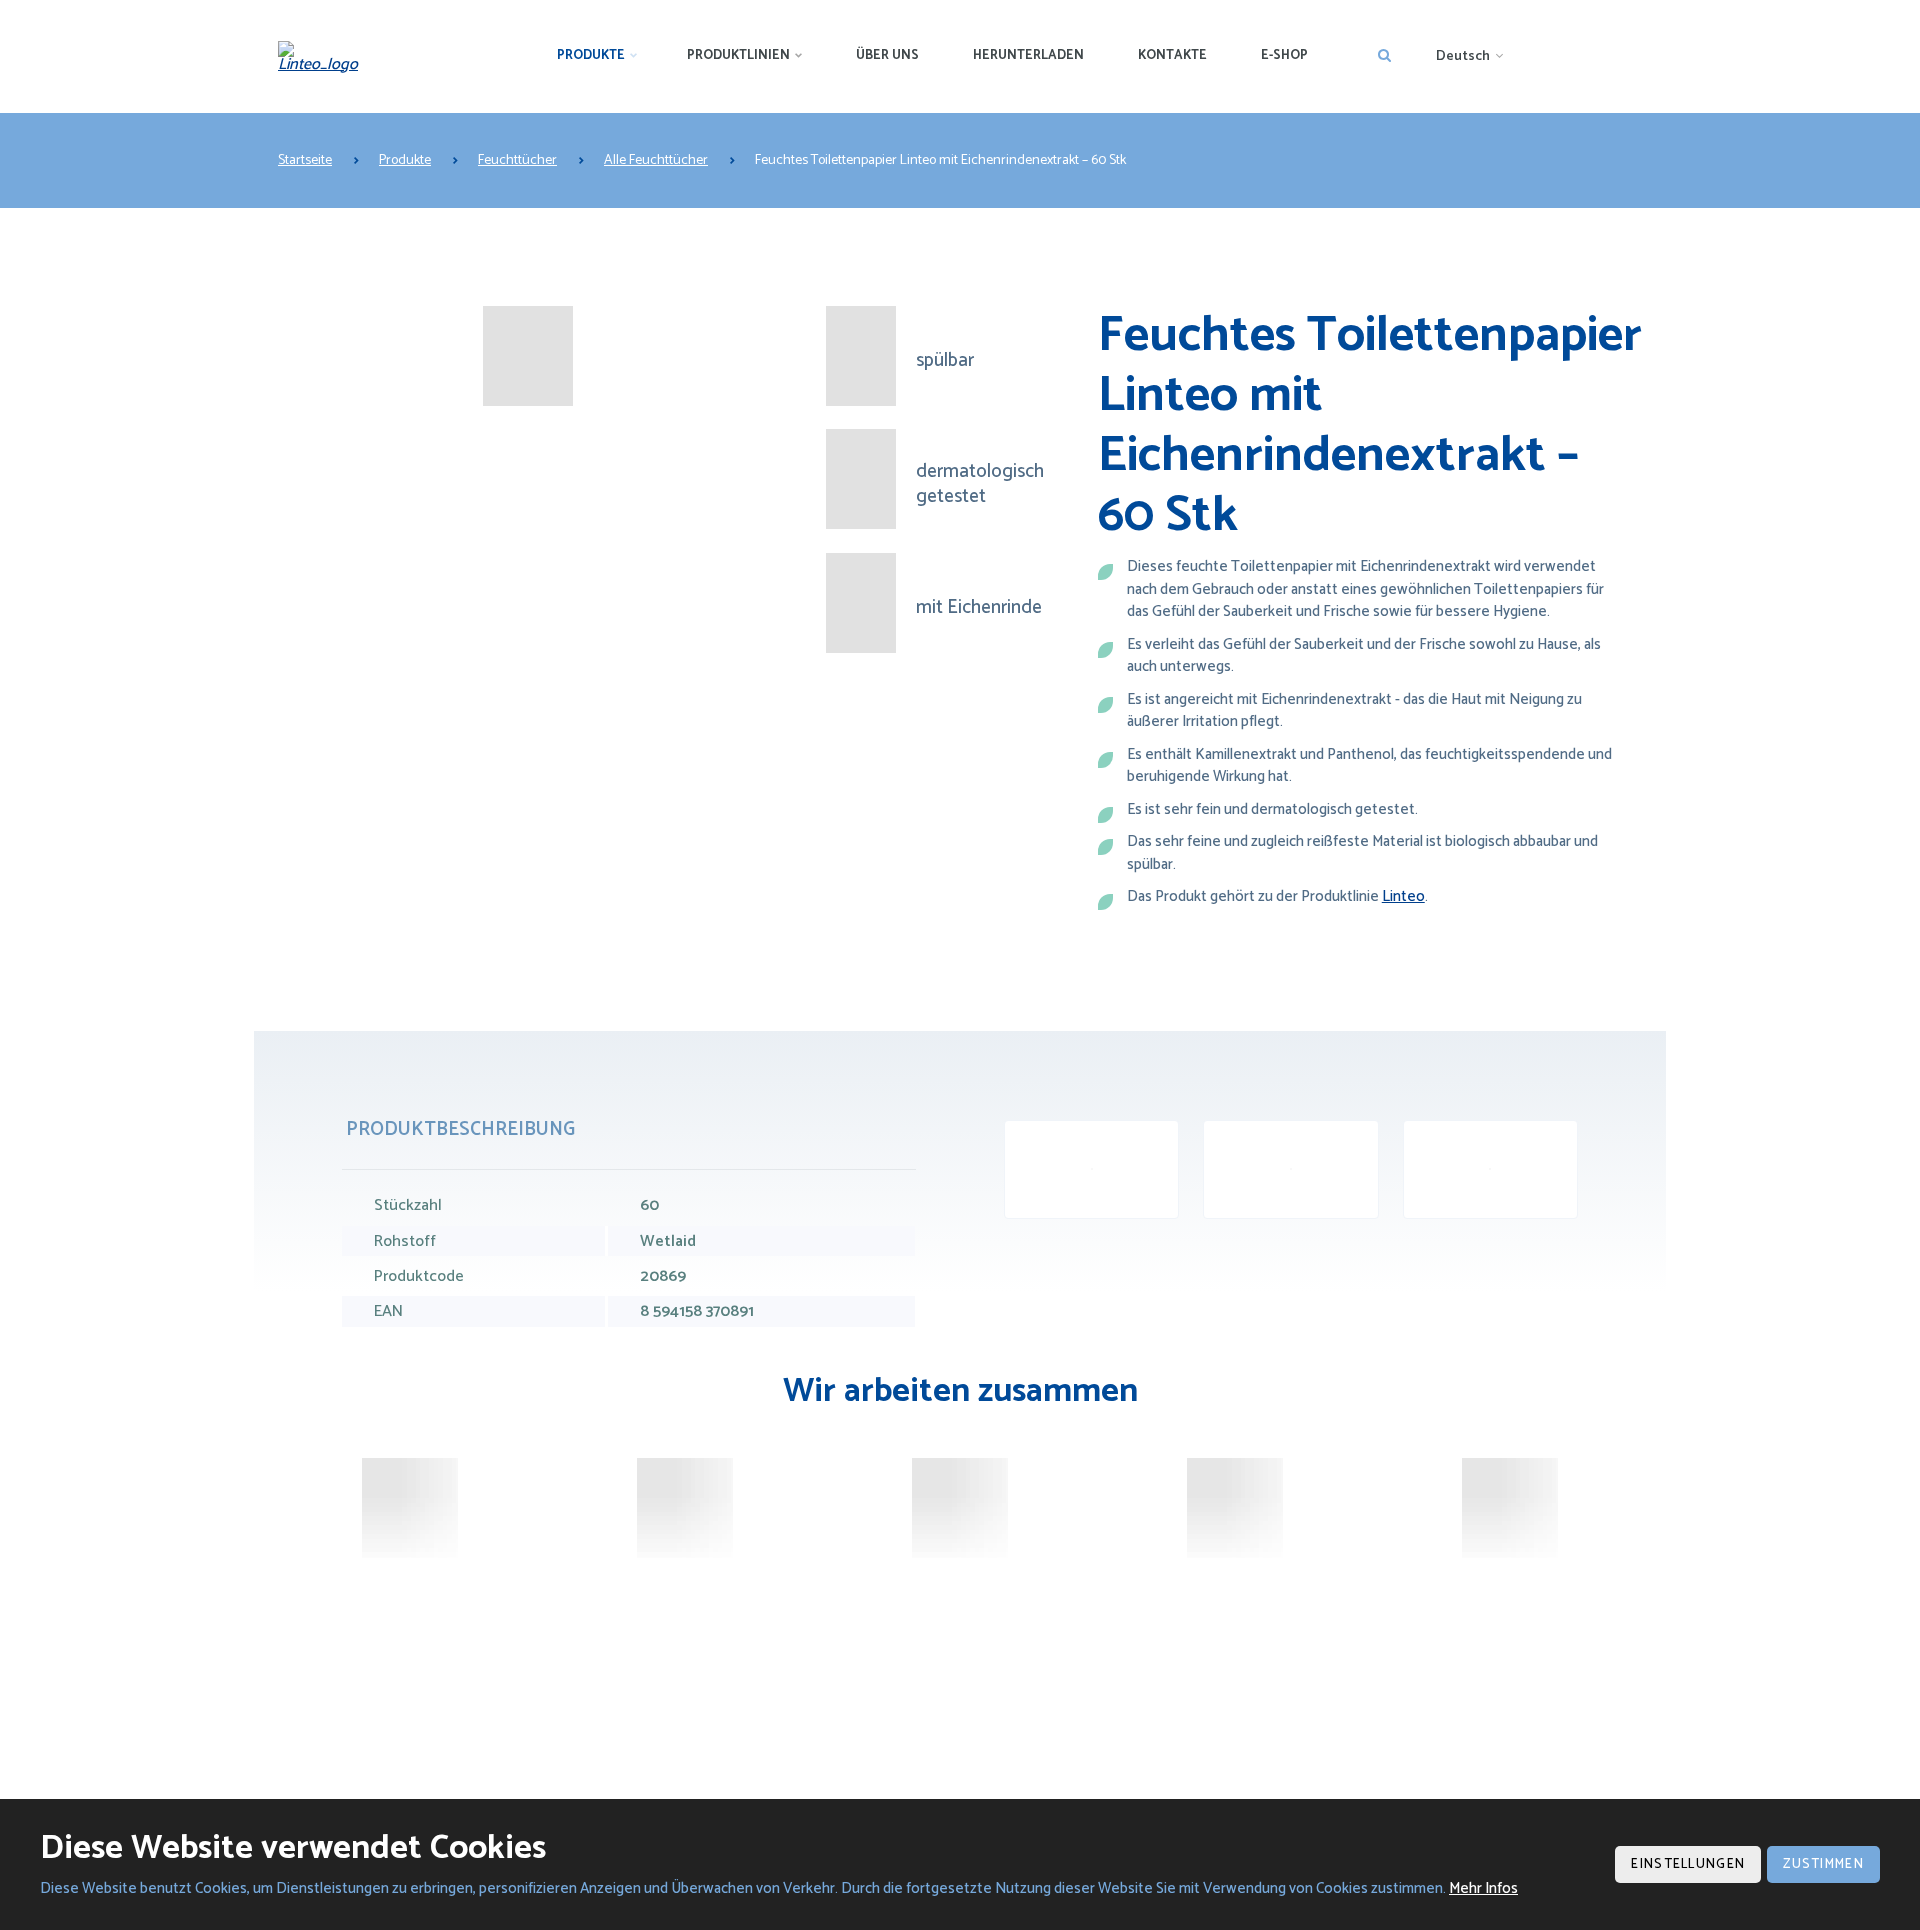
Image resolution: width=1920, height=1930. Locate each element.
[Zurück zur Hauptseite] (324, 57)
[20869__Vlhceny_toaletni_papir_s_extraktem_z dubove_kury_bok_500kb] (1290, 1169)
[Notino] (960, 1508)
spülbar (945, 361)
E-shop (1284, 55)
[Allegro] (1235, 1508)
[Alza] (410, 1508)
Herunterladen (1028, 55)
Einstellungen (1688, 1864)
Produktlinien (738, 55)
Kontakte (1172, 55)
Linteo (1403, 896)
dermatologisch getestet (980, 484)
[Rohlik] (685, 1508)
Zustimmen (1823, 1864)
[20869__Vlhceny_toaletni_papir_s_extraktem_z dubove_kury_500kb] (1091, 1169)
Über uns (887, 55)
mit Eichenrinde (979, 608)
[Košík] (1510, 1508)
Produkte (591, 55)
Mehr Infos (1483, 1888)
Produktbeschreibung (460, 1129)
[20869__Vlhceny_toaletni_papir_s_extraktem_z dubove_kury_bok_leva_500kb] (1490, 1169)
